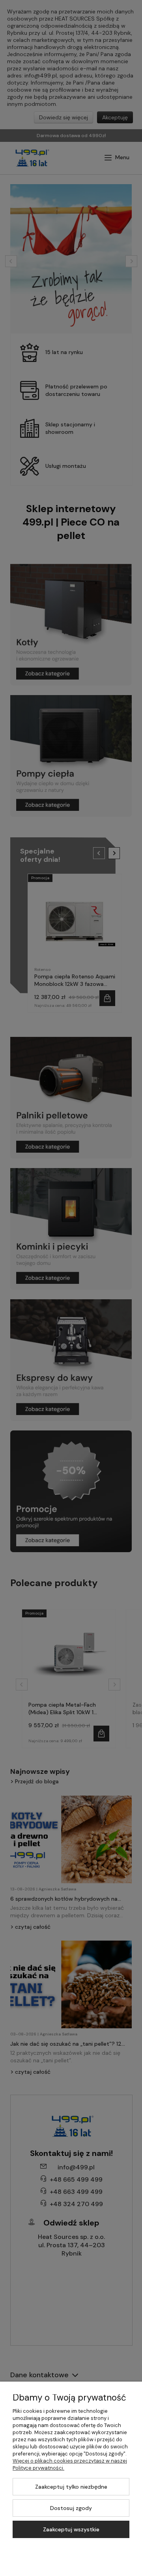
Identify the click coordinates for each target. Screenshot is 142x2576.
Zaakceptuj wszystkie (71, 2529)
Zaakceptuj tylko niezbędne (71, 2487)
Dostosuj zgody (71, 2508)
